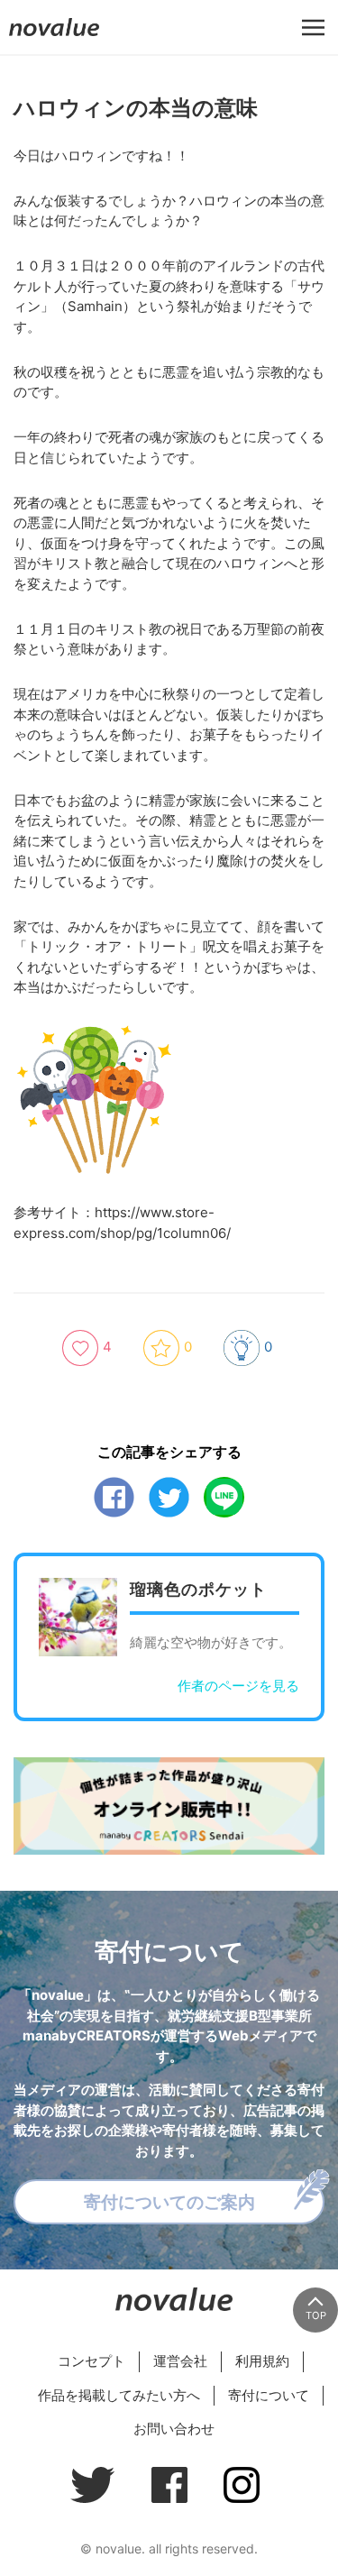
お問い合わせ (174, 2429)
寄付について (269, 2395)
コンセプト (91, 2361)
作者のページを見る (238, 1686)
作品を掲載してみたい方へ (119, 2395)
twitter (169, 1497)
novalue (54, 36)
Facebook (114, 1497)
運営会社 (180, 2361)
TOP (316, 2315)
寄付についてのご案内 (169, 2202)
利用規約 (262, 2361)
